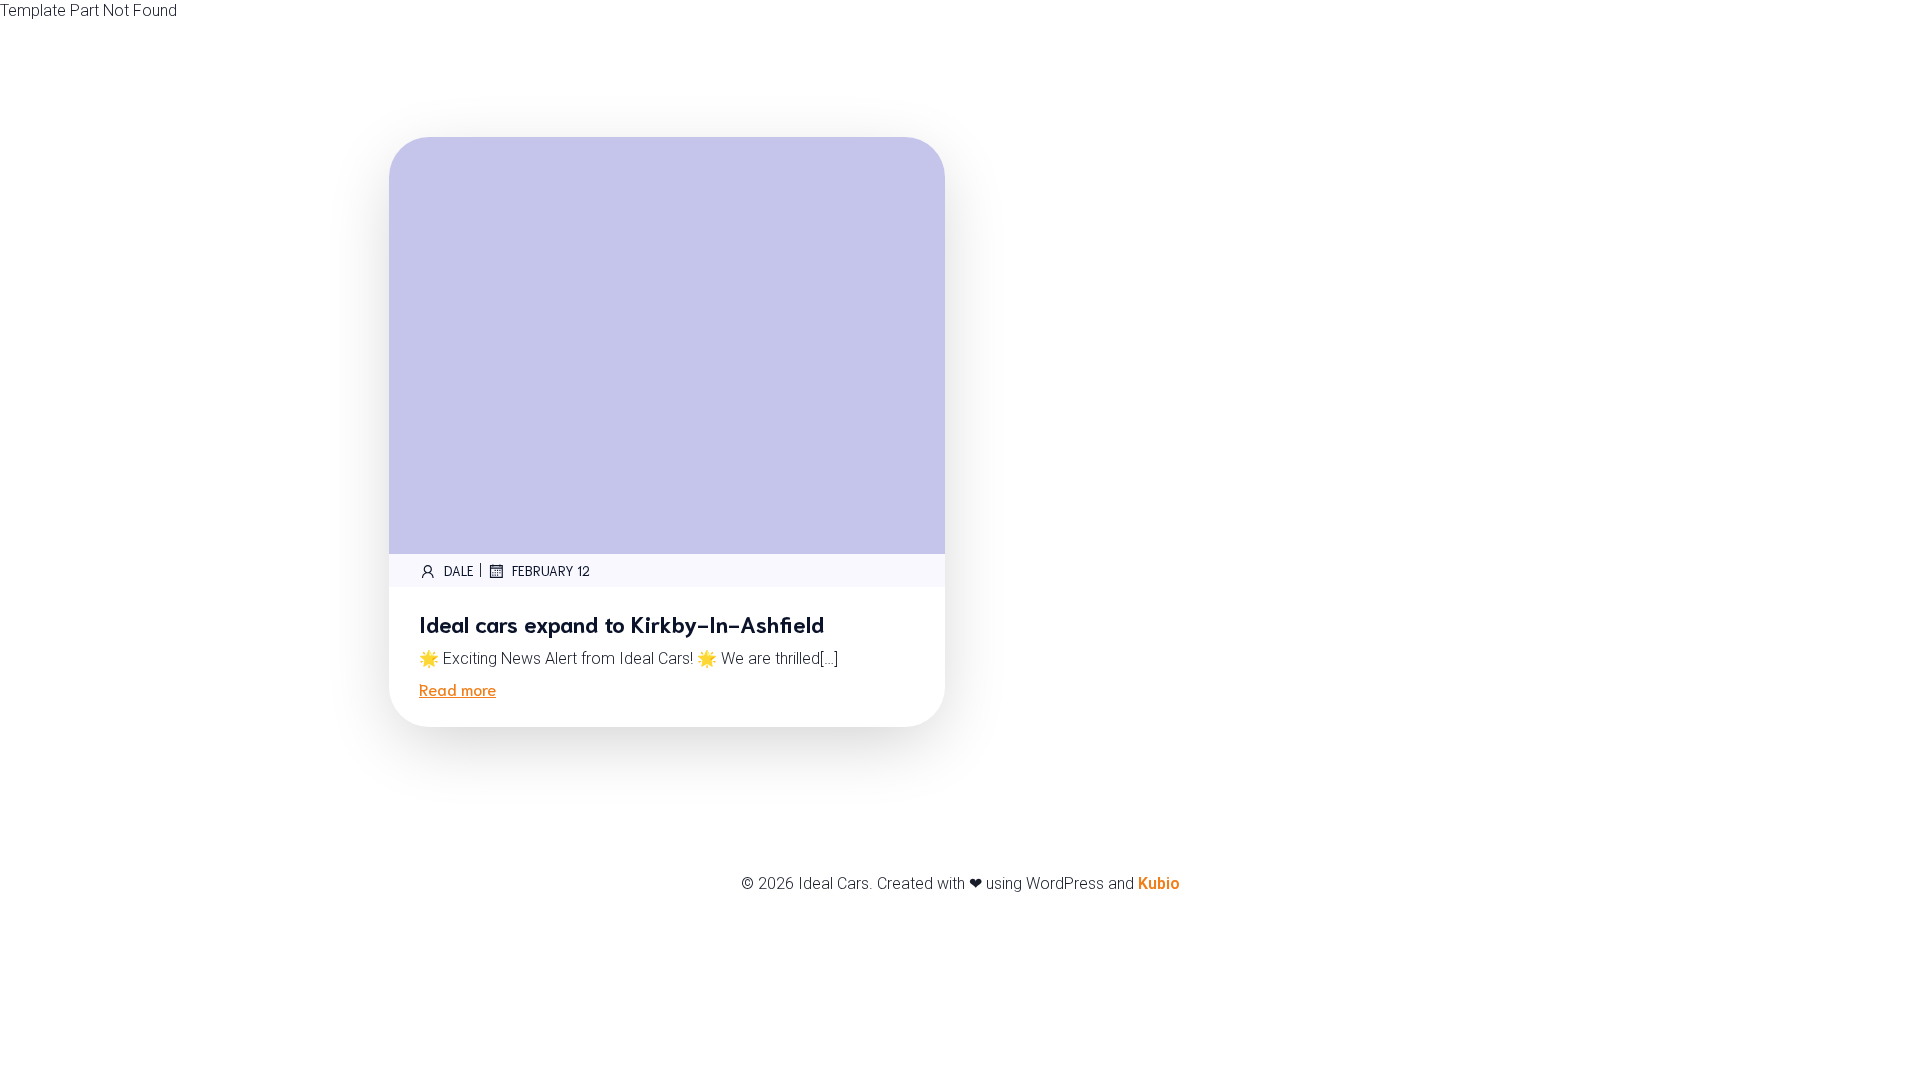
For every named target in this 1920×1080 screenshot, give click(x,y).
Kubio (1159, 883)
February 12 (551, 570)
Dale (459, 570)
